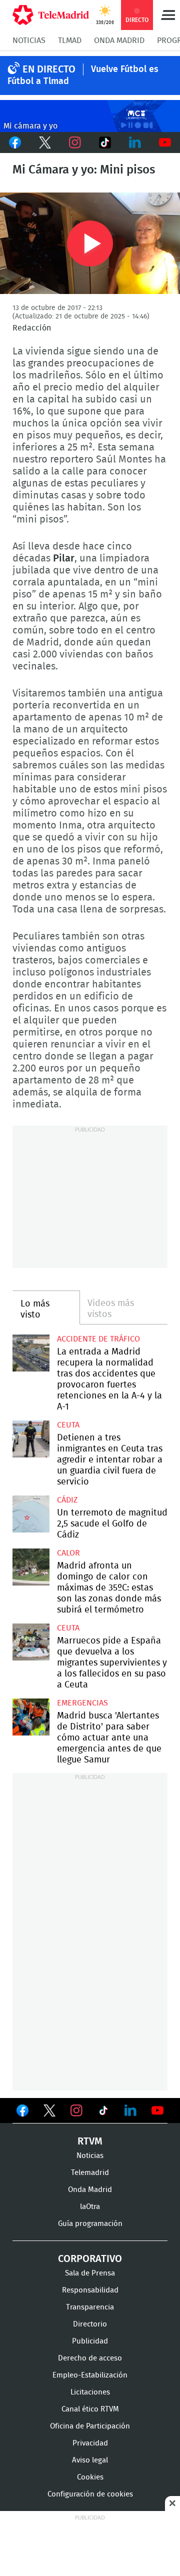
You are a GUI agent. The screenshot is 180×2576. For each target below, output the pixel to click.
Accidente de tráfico (98, 1339)
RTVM (90, 2141)
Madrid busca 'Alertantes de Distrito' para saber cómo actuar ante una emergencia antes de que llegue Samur (31, 1717)
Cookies (90, 2477)
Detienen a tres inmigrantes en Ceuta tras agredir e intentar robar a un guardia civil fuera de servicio (31, 1439)
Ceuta (68, 1425)
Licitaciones (90, 2392)
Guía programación (90, 2224)
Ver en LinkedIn (130, 2110)
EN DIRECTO (49, 69)
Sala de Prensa (90, 2273)
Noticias (29, 40)
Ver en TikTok (103, 2112)
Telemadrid (90, 2173)
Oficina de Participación (90, 2426)
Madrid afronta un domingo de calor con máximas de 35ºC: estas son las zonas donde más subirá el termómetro (31, 1567)
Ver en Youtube (157, 2110)
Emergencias (82, 1703)
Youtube (165, 142)
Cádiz (67, 1500)
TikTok (105, 142)
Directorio (90, 2324)
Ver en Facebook (22, 2112)
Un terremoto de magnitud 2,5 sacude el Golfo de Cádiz (31, 1514)
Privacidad (90, 2443)
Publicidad (90, 2341)
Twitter (45, 142)
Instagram (75, 142)
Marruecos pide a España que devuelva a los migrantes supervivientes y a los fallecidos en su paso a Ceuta (31, 1642)
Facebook (15, 142)
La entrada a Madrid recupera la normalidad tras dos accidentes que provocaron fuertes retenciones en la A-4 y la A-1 (31, 1353)
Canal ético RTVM (90, 2409)
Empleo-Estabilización (90, 2375)
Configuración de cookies (90, 2494)
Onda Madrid (119, 40)
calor (68, 1553)
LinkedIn (135, 142)
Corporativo (90, 2259)
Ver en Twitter (49, 2112)
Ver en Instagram (76, 2110)
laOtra (90, 2207)
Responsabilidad (90, 2290)
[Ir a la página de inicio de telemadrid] (51, 15)
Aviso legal (90, 2460)
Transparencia (90, 2307)
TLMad (70, 40)
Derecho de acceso (90, 2358)
